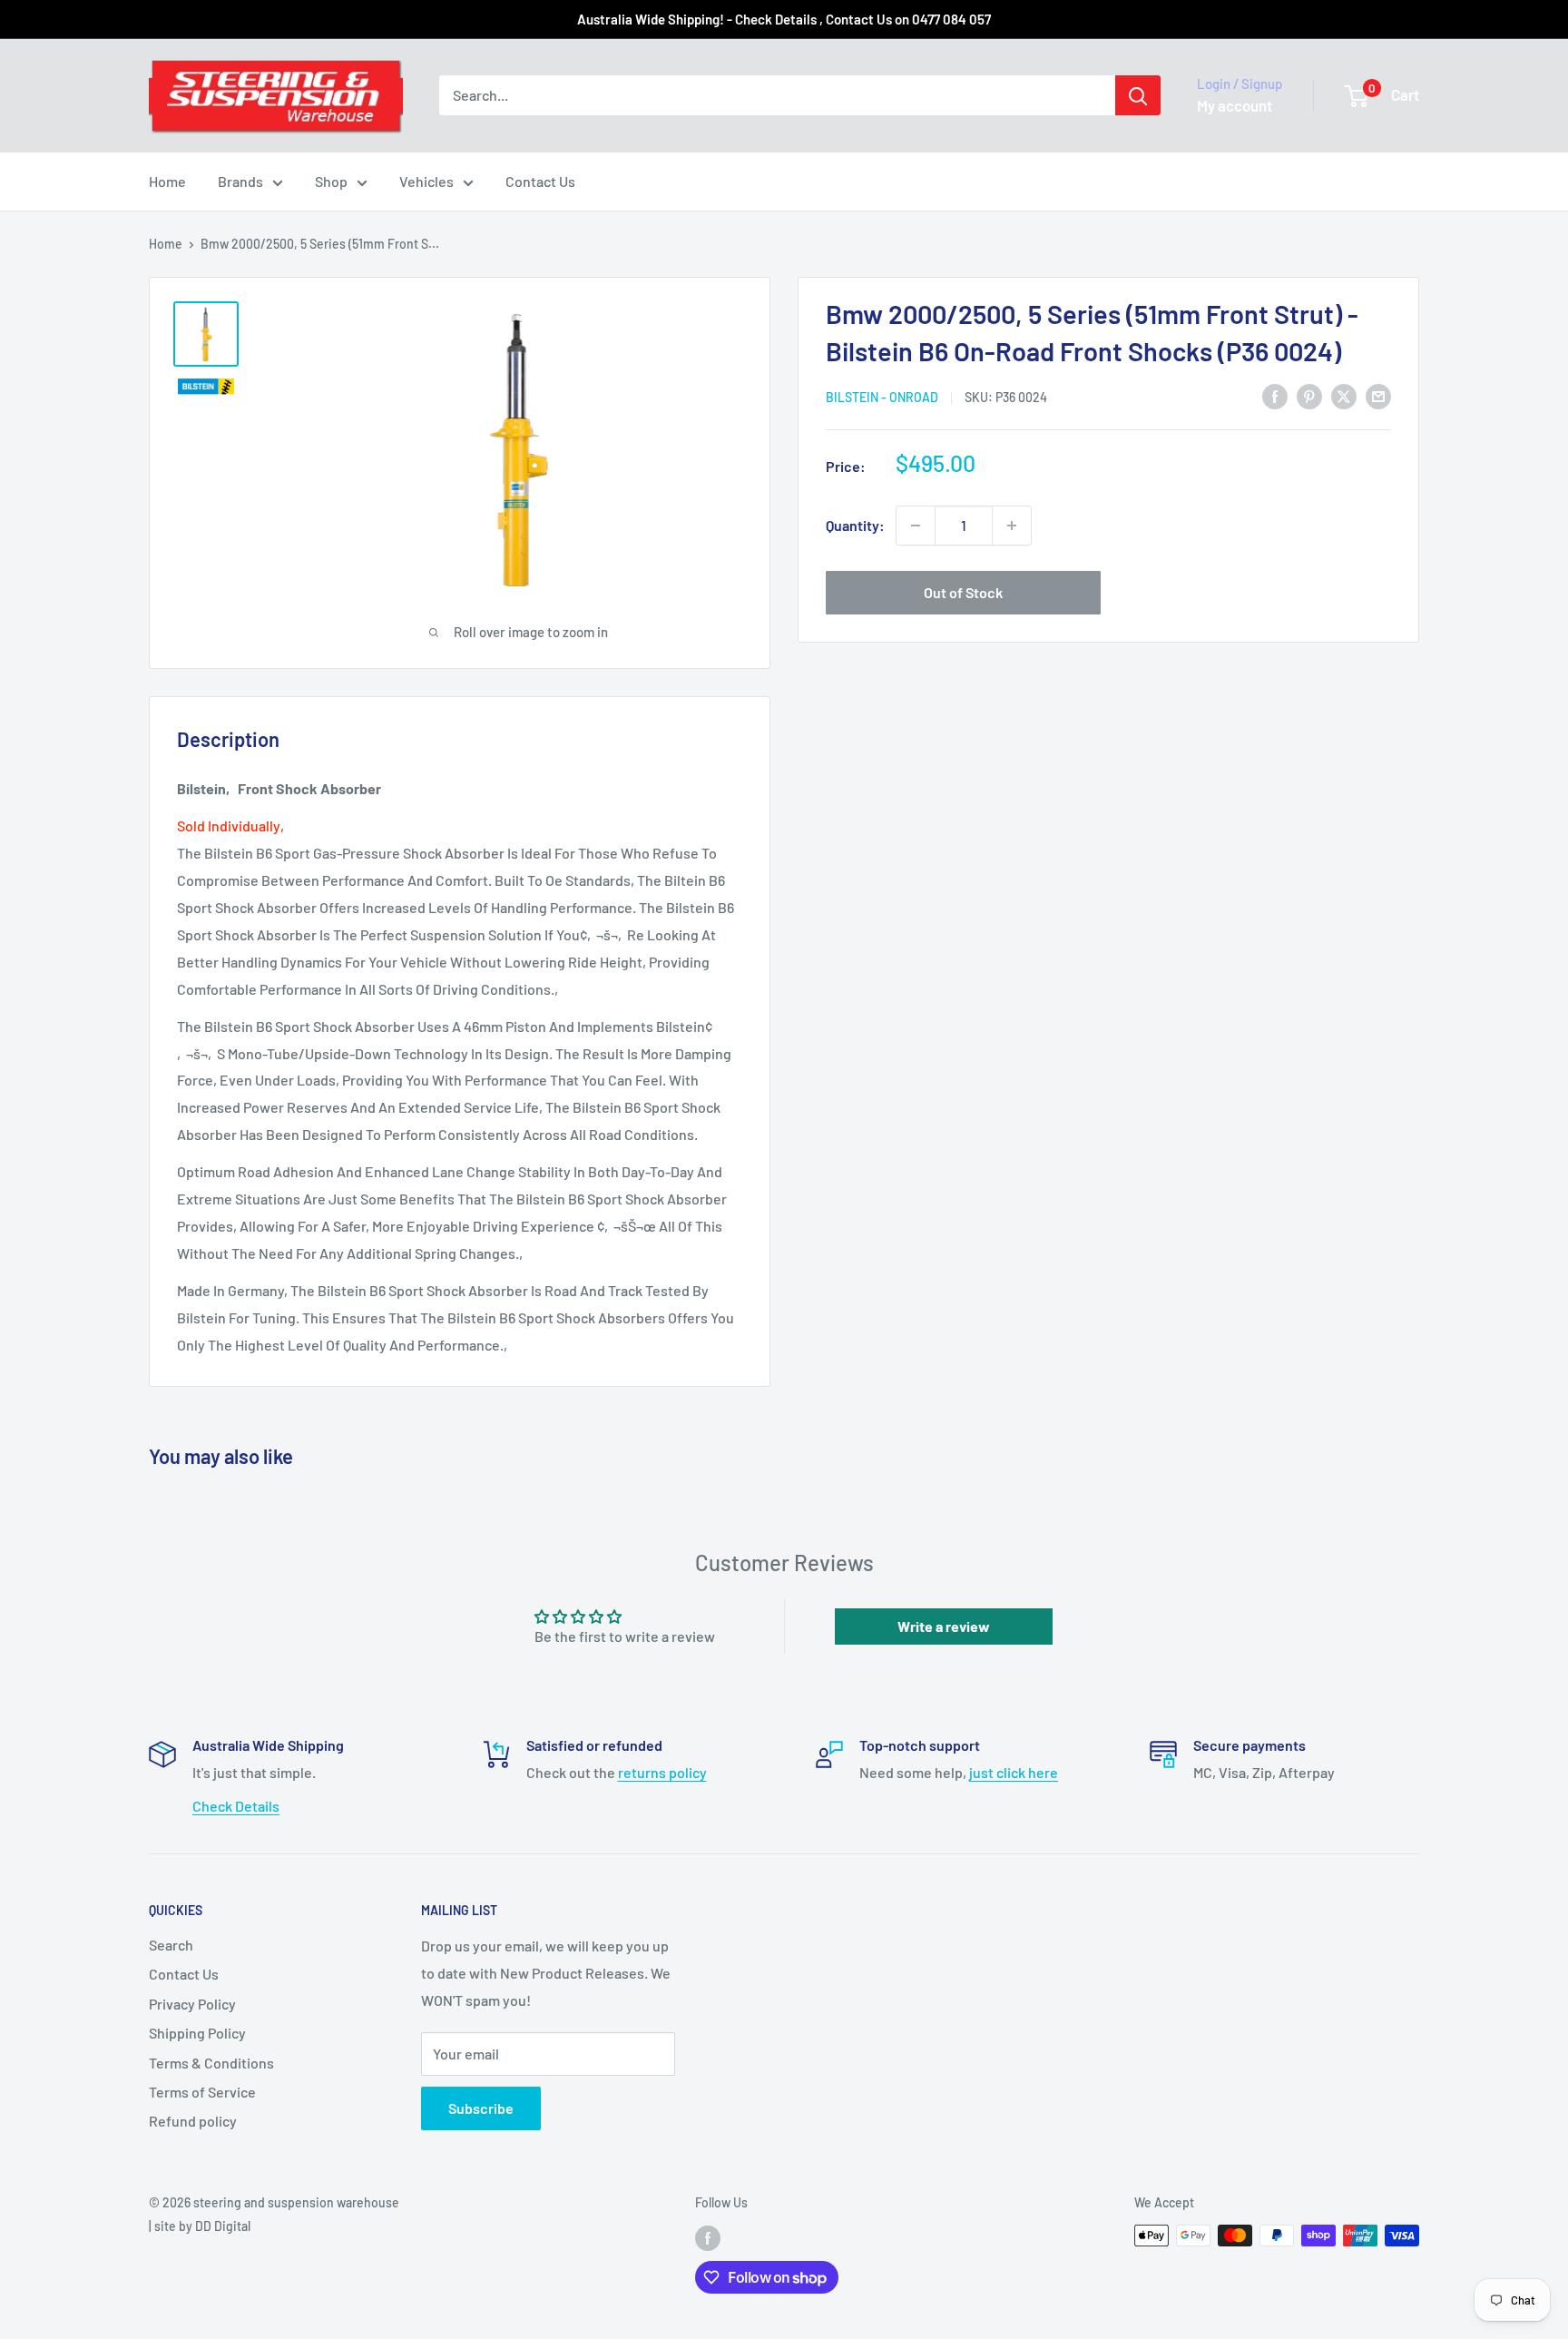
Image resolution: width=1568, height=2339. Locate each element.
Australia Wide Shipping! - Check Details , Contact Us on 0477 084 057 (784, 19)
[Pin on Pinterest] (1309, 395)
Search (171, 1945)
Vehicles (426, 181)
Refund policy (193, 2121)
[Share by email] (1378, 395)
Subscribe (481, 2108)
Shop (331, 181)
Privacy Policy (192, 2004)
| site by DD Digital (200, 2226)
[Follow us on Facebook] (708, 2237)
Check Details (236, 1806)
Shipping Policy (197, 2033)
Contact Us (540, 181)
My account (1235, 105)
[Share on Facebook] (1275, 395)
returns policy (662, 1772)
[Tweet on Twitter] (1344, 395)
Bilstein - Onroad (882, 397)
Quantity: (855, 525)
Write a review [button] (944, 1626)
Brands (240, 181)
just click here (1014, 1772)
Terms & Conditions (211, 2063)
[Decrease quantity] (916, 526)
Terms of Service (202, 2092)
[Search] (1138, 95)
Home (167, 181)
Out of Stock (963, 592)
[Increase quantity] (1012, 526)
